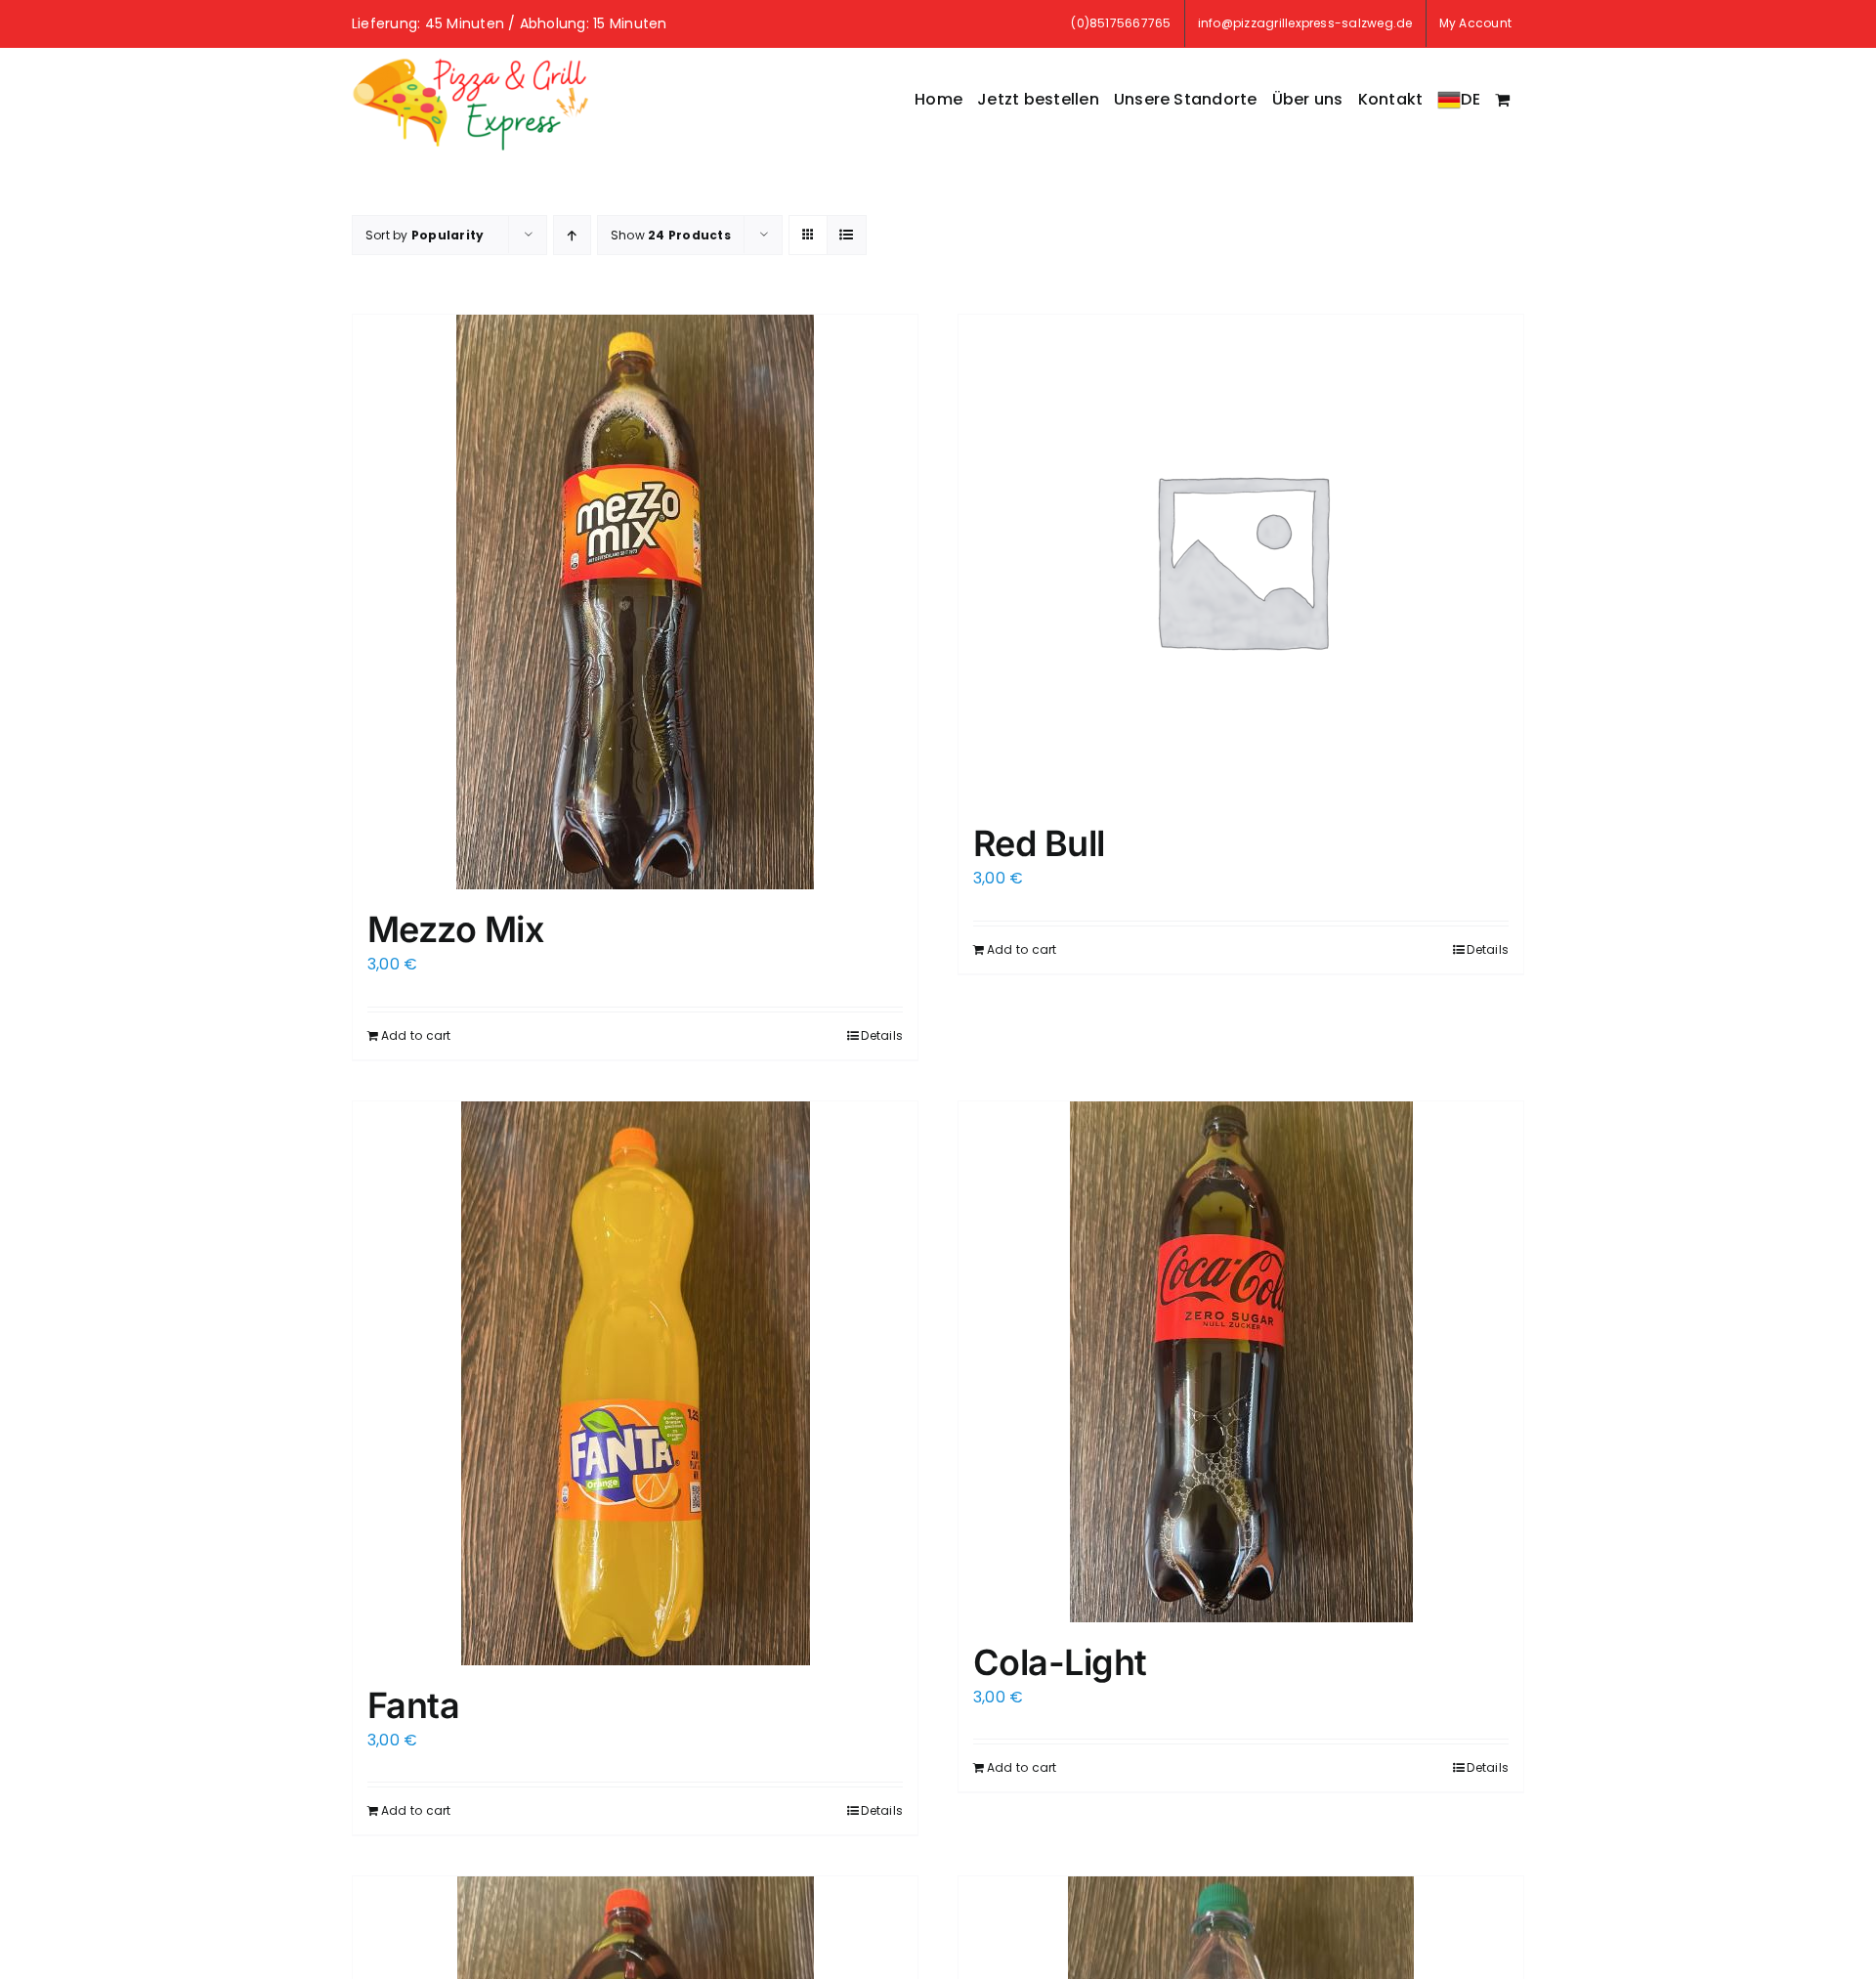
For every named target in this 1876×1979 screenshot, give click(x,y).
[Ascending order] (572, 235)
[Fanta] (635, 1383)
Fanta (413, 1705)
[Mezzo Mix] (635, 602)
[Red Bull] (1241, 559)
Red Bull (1039, 843)
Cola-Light (1060, 1662)
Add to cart (416, 1035)
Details (882, 1035)
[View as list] (847, 235)
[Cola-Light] (1241, 1362)
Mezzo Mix (455, 929)
